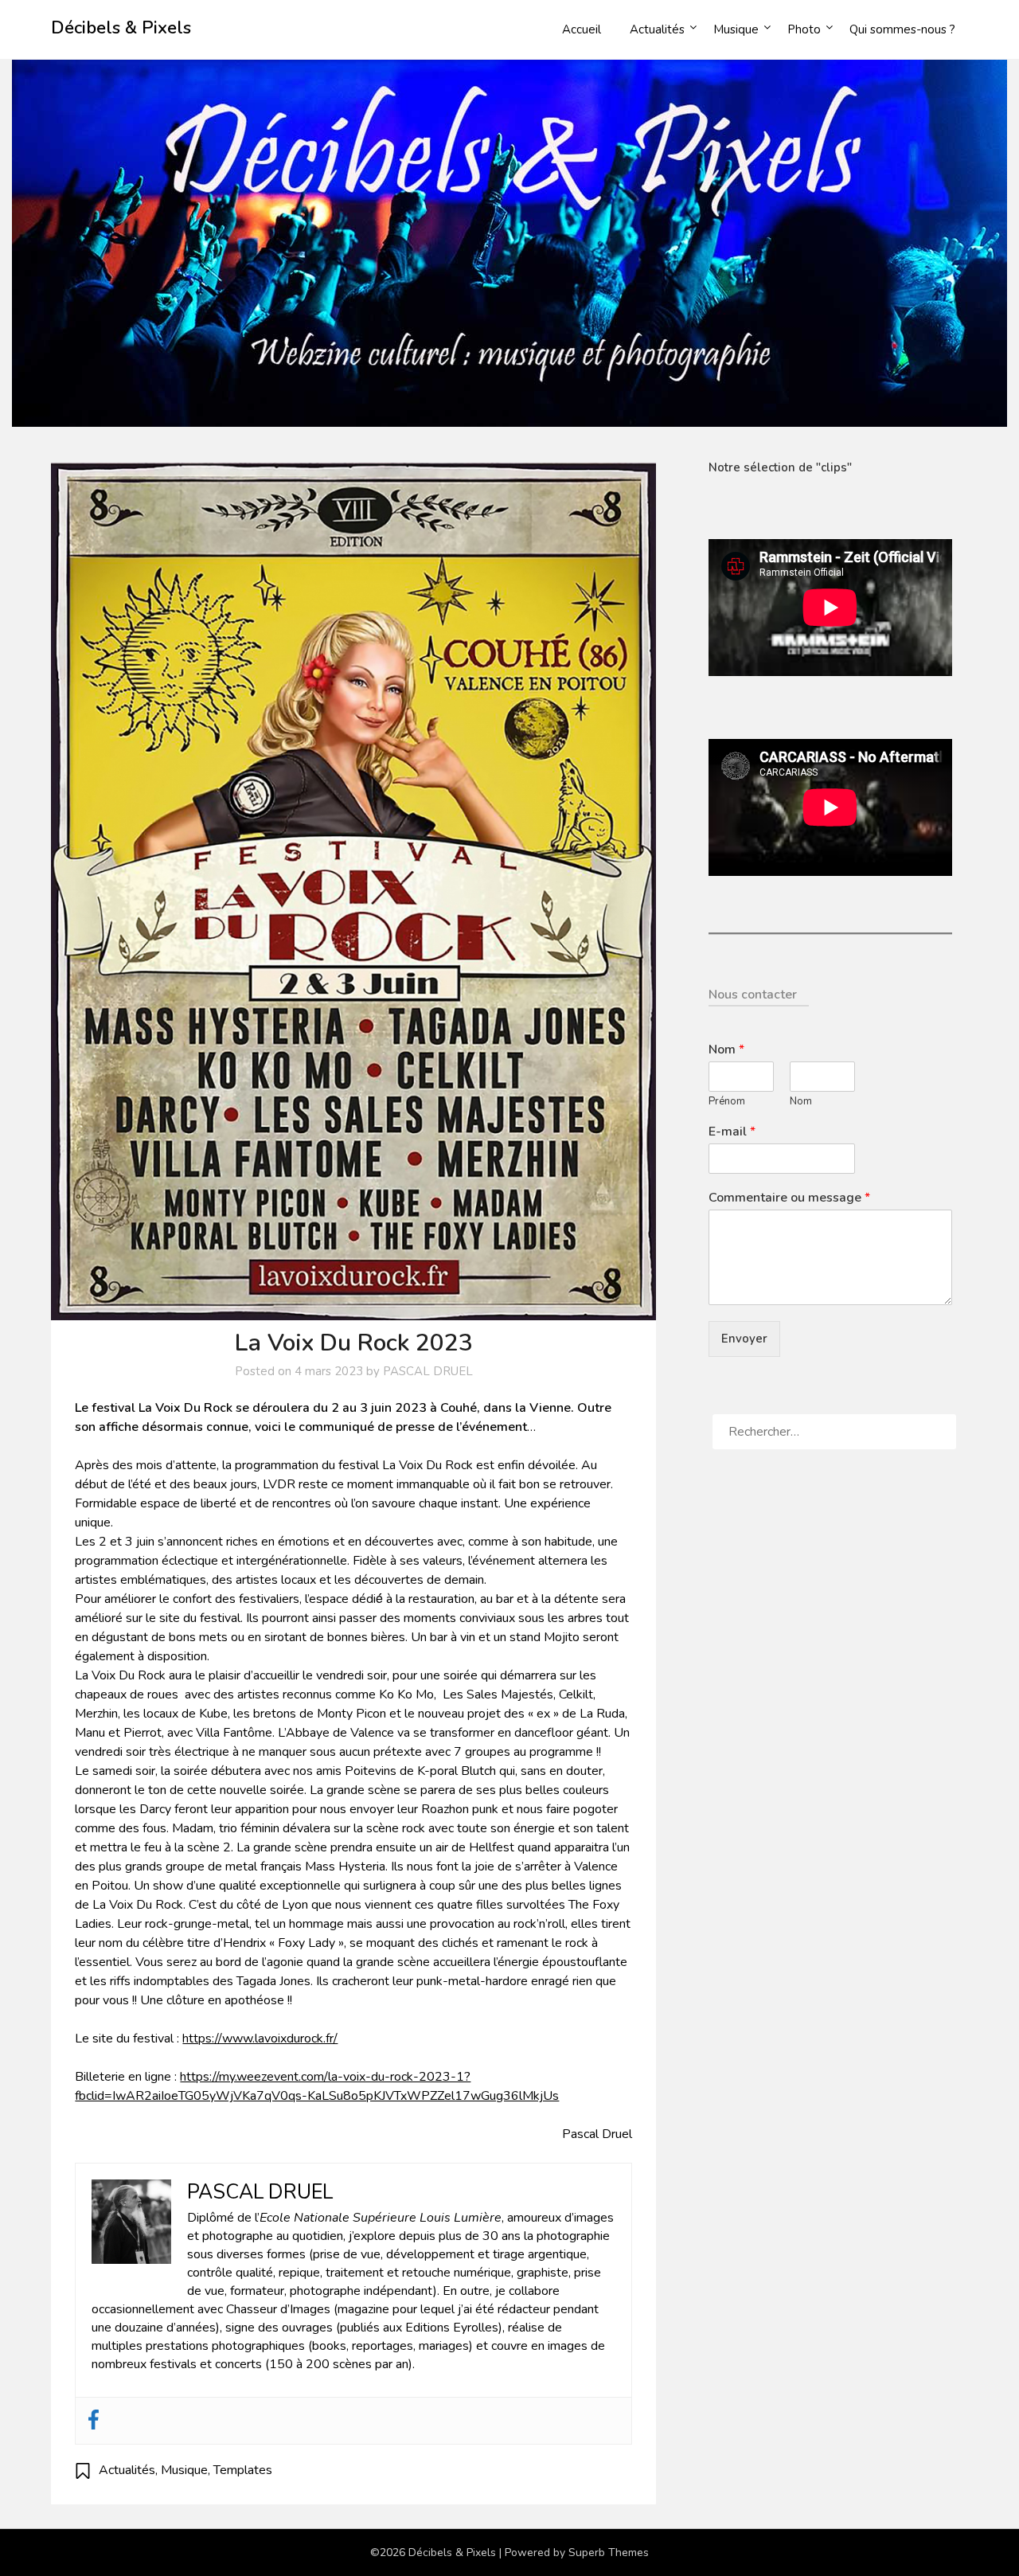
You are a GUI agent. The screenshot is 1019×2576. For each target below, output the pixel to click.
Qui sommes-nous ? (902, 29)
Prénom (727, 1102)
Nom (726, 1050)
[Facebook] (94, 2421)
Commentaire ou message (789, 1198)
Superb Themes (609, 2553)
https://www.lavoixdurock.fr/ (260, 2039)
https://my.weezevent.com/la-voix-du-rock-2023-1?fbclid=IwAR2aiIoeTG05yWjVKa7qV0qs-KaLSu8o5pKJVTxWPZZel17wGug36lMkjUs (317, 2086)
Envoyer (744, 1339)
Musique (736, 29)
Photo (804, 29)
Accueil (582, 29)
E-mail (732, 1132)
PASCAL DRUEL (428, 1371)
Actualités (657, 29)
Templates (243, 2470)
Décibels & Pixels (121, 28)
